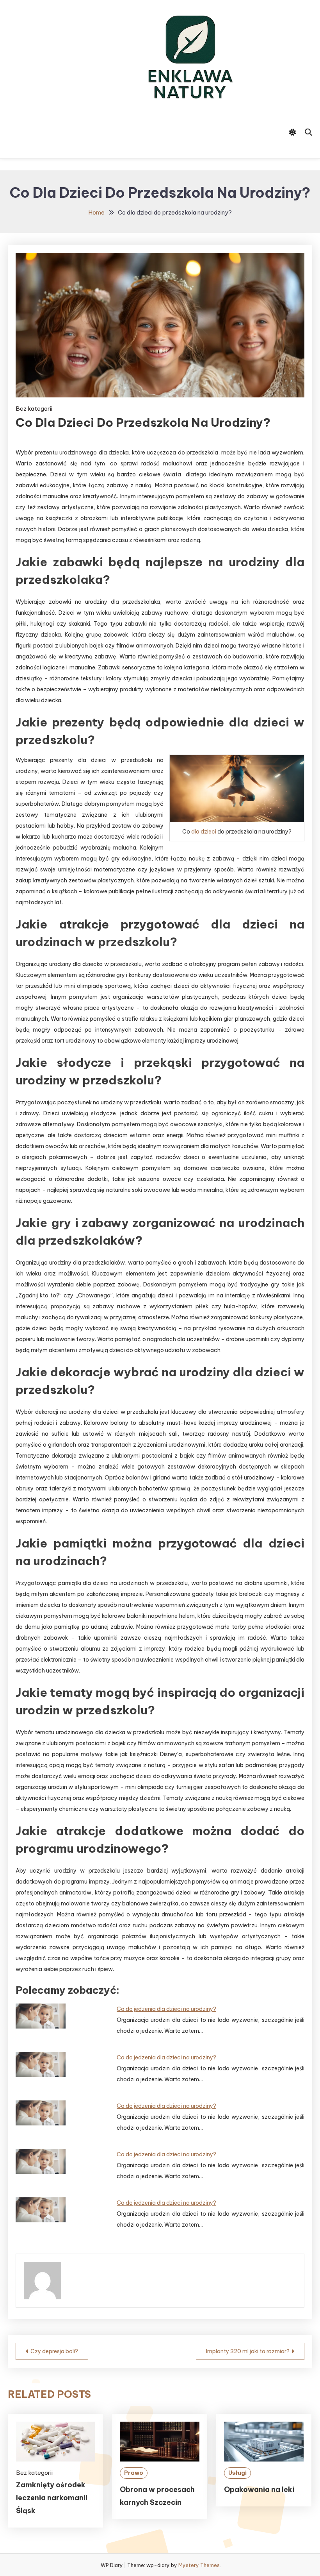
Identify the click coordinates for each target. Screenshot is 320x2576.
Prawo (134, 2473)
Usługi (237, 2473)
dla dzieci (204, 832)
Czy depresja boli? (54, 2351)
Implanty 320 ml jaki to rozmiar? (248, 2351)
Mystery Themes (199, 2565)
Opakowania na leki (259, 2489)
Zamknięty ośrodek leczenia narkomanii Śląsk (52, 2498)
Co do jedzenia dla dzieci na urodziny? (166, 2009)
